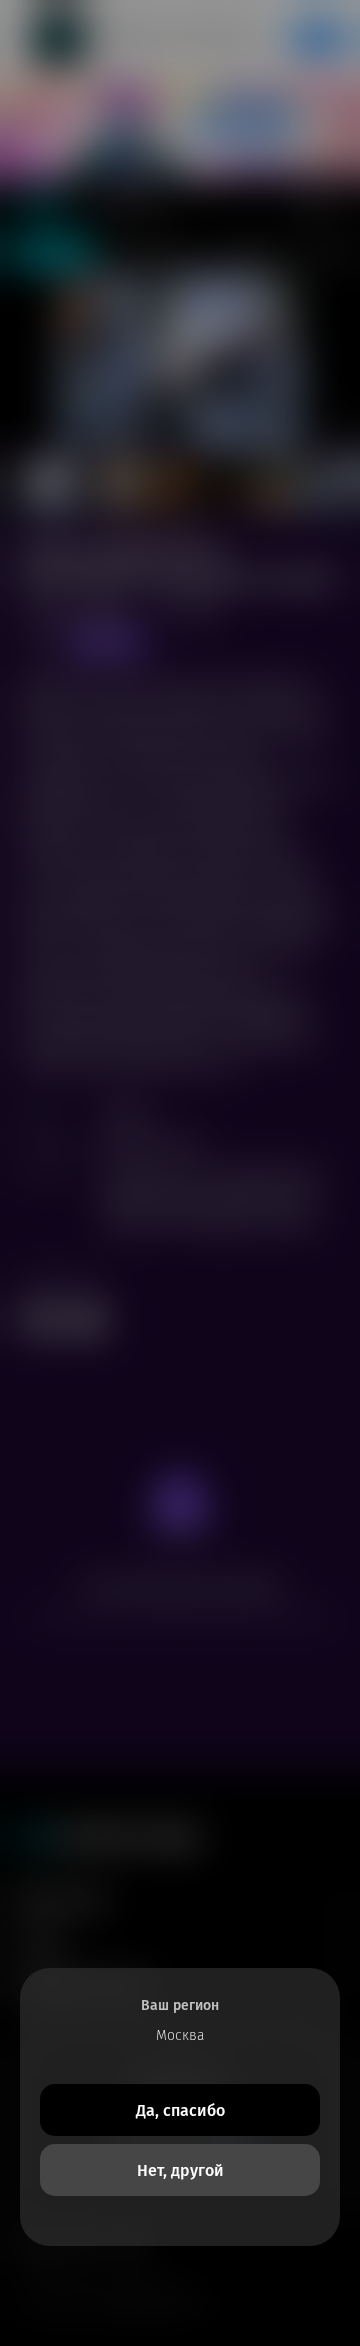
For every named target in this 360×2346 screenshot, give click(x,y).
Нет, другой (180, 2170)
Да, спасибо (180, 2110)
